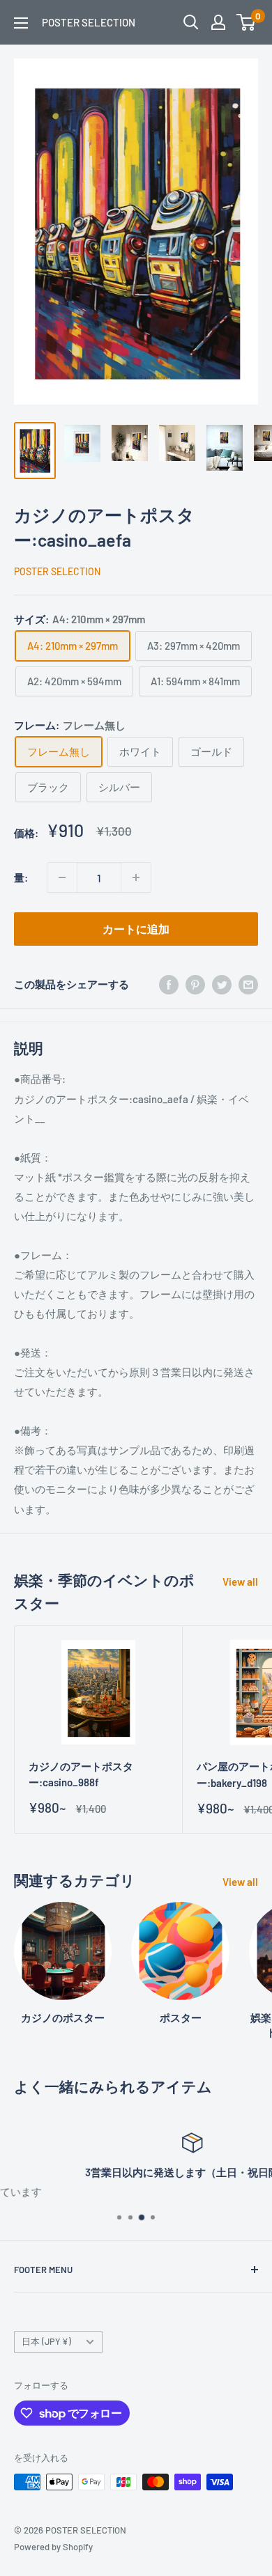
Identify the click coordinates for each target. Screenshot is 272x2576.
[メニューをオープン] (21, 23)
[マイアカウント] (218, 22)
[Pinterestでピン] (195, 984)
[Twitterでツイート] (222, 984)
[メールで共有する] (248, 984)
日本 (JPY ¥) (46, 2341)
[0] (247, 22)
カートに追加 (136, 929)
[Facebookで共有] (169, 984)
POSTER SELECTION (57, 571)
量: (21, 877)
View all (240, 1582)
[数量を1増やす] (136, 877)
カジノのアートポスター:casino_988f (81, 1774)
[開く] (191, 22)
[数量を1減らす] (62, 877)
